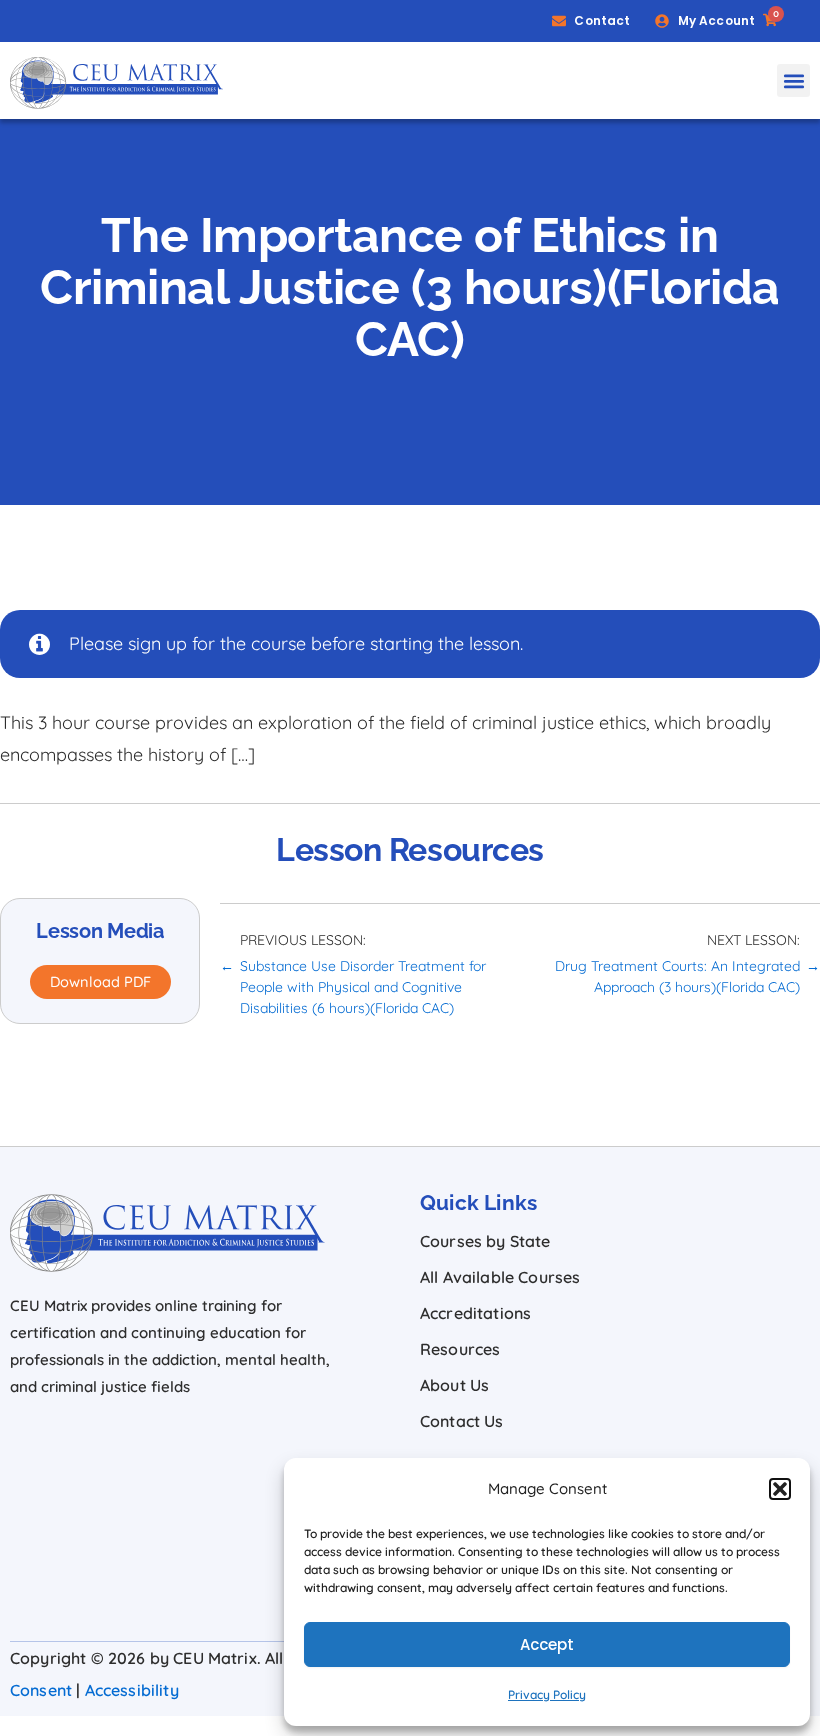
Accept (547, 1644)
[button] (780, 1489)
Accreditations (475, 1313)
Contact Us (462, 1421)
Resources (460, 1349)
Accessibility (132, 1690)
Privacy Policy (547, 1694)
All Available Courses (500, 1277)
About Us (454, 1385)
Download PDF (100, 981)
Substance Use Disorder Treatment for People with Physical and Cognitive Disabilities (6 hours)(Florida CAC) (363, 987)
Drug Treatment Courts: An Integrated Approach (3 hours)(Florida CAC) (677, 976)
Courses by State (485, 1241)
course (278, 643)
